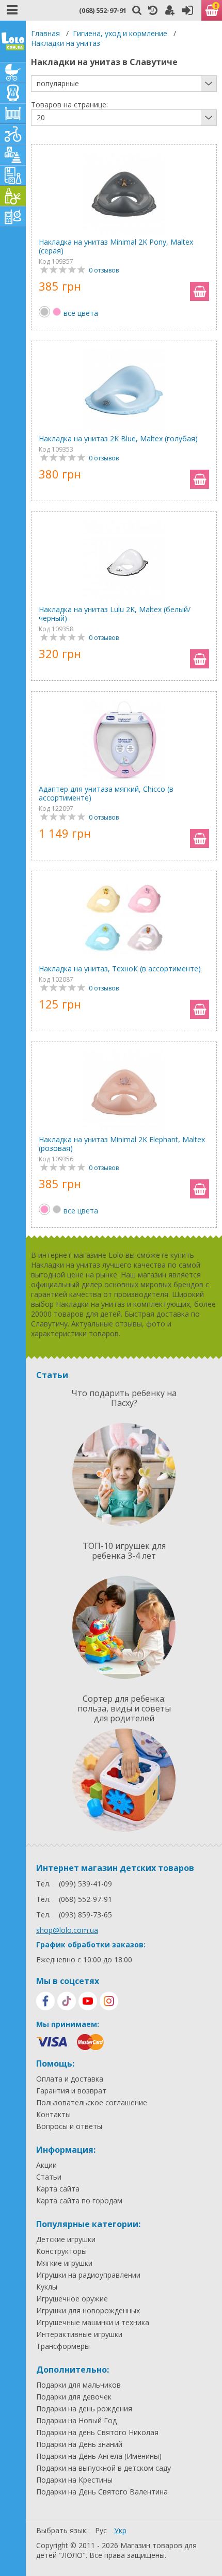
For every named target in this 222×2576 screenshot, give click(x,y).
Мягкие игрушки (64, 2263)
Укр (120, 2530)
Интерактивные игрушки (79, 2334)
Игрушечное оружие (72, 2299)
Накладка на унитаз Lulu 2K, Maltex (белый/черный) (115, 614)
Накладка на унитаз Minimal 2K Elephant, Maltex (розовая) (122, 1144)
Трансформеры (63, 2346)
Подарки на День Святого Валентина (102, 2492)
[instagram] (109, 2001)
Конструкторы (61, 2251)
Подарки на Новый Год (76, 2421)
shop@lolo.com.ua (67, 1930)
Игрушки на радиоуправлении (88, 2275)
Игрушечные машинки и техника (93, 2323)
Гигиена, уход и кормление (120, 33)
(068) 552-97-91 (103, 10)
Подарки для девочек (74, 2397)
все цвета (81, 313)
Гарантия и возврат (71, 2091)
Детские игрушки (66, 2239)
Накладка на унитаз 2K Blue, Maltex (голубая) (118, 438)
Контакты (53, 2115)
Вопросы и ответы (69, 2126)
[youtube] (88, 2001)
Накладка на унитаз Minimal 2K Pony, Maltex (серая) (116, 246)
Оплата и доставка (70, 2079)
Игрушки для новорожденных (88, 2311)
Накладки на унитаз (66, 43)
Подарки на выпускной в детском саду (104, 2468)
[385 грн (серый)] (57, 1209)
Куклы (47, 2287)
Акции (46, 2165)
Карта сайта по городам (79, 2201)
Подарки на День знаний (79, 2444)
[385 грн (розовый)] (57, 312)
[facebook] (45, 2001)
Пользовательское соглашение (92, 2103)
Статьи (49, 2177)
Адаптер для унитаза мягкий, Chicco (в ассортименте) (106, 793)
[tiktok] (67, 2001)
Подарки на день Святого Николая (97, 2433)
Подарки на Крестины (74, 2480)
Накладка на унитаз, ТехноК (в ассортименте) (120, 969)
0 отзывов (104, 270)
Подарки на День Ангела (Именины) (99, 2456)
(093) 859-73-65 (85, 1915)
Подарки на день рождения (84, 2409)
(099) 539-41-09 (85, 1884)
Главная (45, 33)
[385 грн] (44, 312)
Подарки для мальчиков (78, 2385)
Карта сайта (58, 2189)
